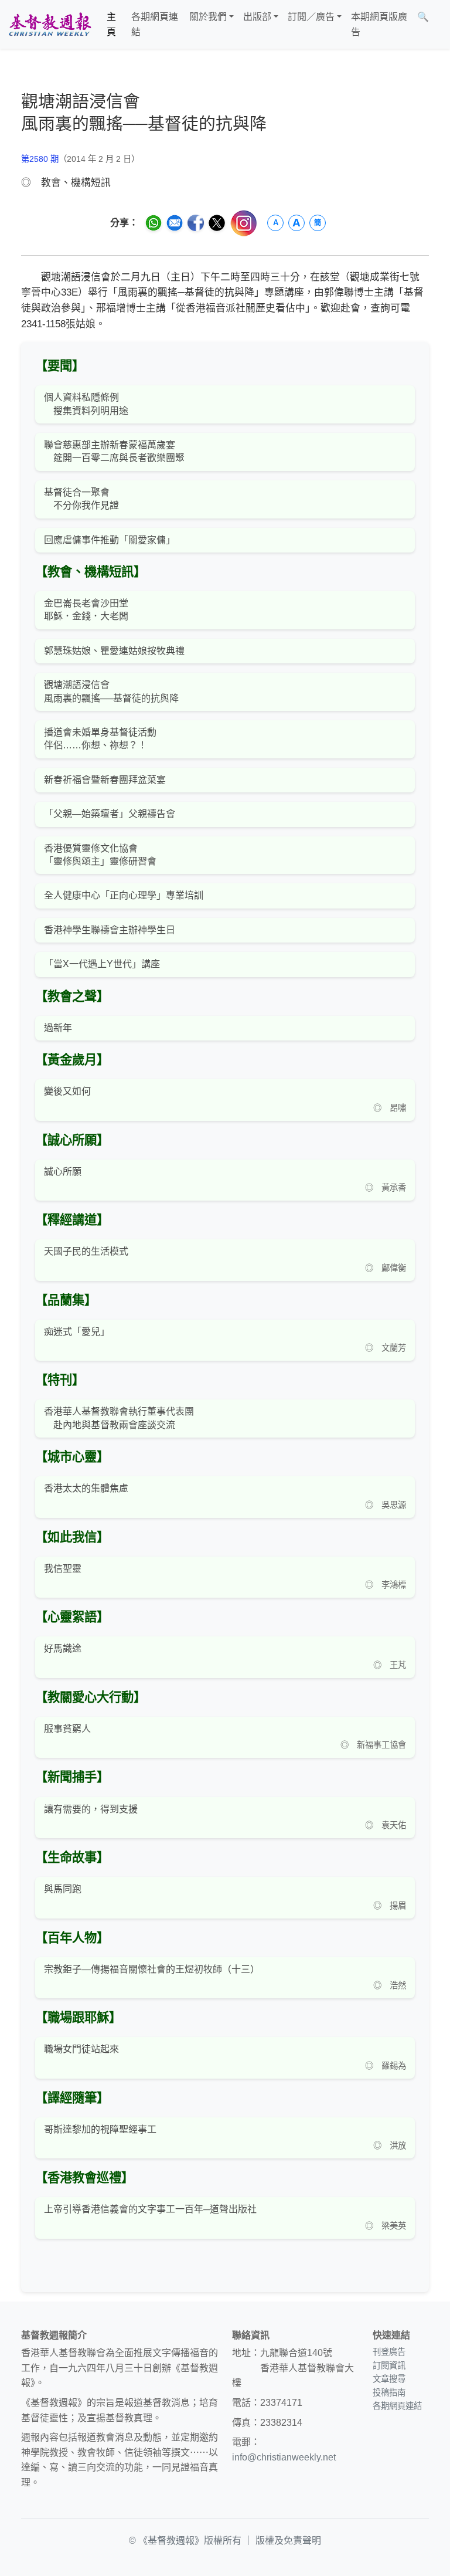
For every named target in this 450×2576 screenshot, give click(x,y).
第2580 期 (40, 159)
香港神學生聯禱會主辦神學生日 (110, 930)
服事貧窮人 (67, 1729)
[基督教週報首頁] (50, 24)
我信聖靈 (63, 1569)
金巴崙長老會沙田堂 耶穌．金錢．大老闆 (86, 610)
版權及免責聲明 (288, 2541)
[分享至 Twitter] (217, 223)
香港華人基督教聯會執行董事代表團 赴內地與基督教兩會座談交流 (119, 1418)
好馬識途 (63, 1648)
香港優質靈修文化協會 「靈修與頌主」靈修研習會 (100, 855)
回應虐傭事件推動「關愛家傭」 (110, 540)
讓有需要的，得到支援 (91, 1809)
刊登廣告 (389, 2352)
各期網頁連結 (155, 24)
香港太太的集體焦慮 (86, 1488)
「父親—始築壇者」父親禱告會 (110, 814)
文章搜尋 (389, 2379)
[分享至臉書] (196, 223)
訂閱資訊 (389, 2365)
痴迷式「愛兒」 (77, 1332)
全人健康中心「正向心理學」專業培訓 (124, 895)
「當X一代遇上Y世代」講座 (102, 964)
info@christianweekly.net (284, 2457)
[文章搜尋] (438, 24)
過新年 (58, 1028)
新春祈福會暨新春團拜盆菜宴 (105, 780)
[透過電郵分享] (175, 223)
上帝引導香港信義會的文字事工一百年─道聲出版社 (150, 2209)
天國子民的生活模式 (86, 1251)
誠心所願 (63, 1172)
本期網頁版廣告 (379, 24)
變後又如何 (67, 1091)
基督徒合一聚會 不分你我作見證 (81, 499)
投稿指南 (389, 2392)
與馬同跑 (63, 1889)
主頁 (111, 24)
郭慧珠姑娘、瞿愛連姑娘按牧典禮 (114, 651)
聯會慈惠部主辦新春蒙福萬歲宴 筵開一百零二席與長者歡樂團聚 (114, 451)
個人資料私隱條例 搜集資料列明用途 (86, 404)
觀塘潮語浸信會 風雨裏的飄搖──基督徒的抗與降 (111, 691)
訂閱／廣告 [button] (311, 17)
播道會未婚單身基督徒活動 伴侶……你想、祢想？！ (100, 739)
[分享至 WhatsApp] (154, 223)
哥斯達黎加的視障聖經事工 (100, 2129)
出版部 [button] (257, 17)
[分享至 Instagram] (244, 223)
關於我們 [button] (208, 17)
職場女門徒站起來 (81, 2049)
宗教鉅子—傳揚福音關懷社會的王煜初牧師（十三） (152, 1969)
